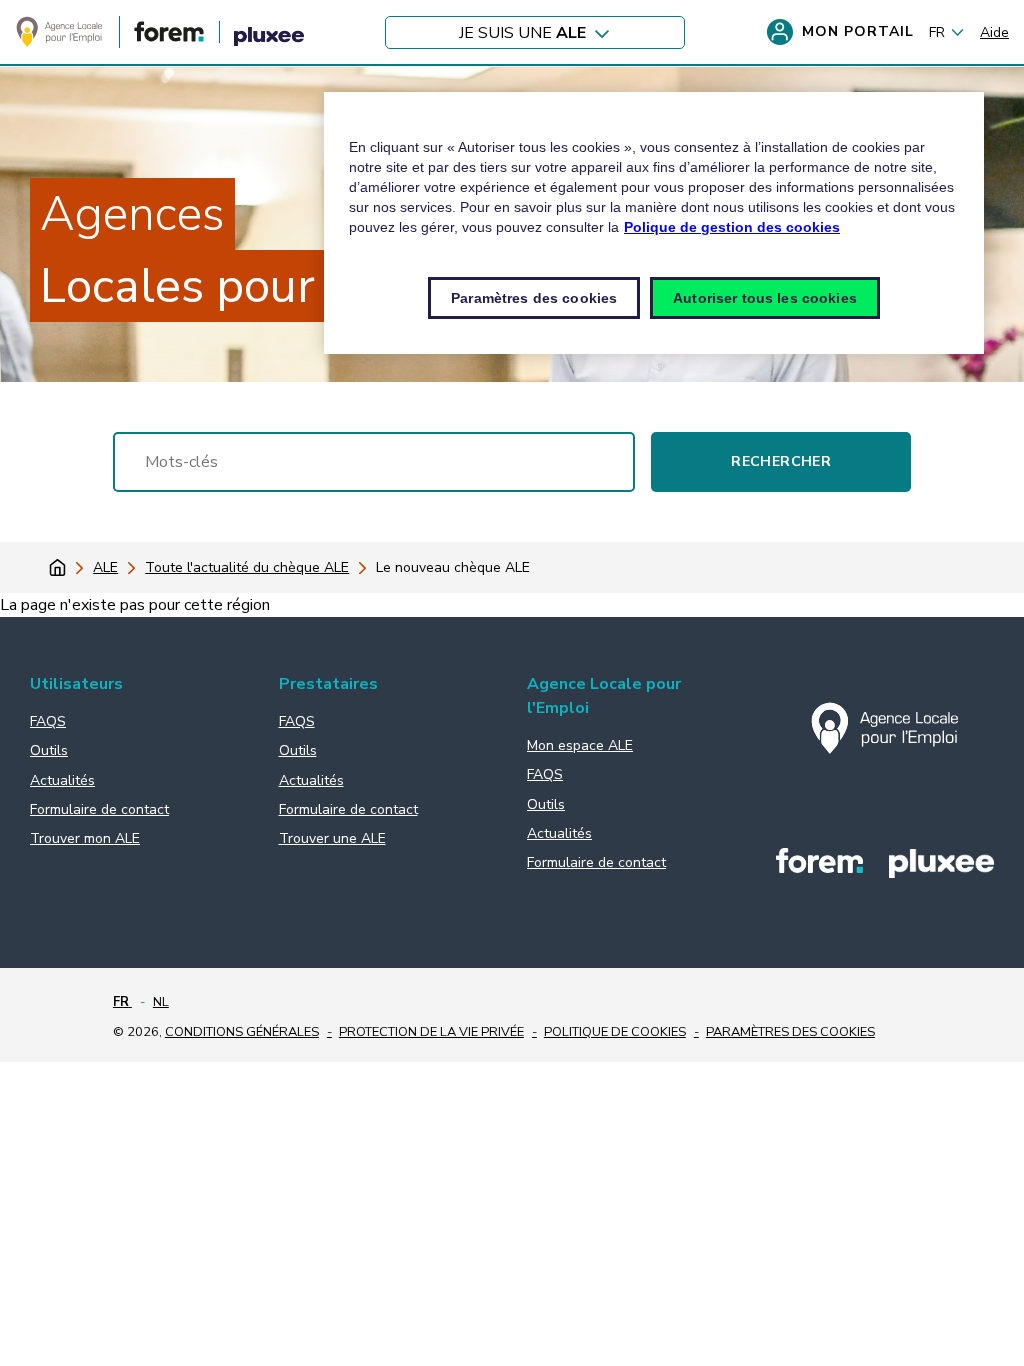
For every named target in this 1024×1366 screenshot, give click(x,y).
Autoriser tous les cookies (765, 298)
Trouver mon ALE (85, 838)
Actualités (62, 780)
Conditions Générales (242, 1032)
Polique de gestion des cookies (732, 227)
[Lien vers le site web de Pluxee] (269, 40)
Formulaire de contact (99, 809)
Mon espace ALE (580, 745)
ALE (105, 567)
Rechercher (781, 461)
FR (937, 32)
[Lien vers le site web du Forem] (169, 38)
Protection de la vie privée (431, 1032)
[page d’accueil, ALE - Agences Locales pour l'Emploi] (59, 44)
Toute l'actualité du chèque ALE (247, 567)
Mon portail (858, 31)
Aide (994, 32)
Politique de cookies (615, 1032)
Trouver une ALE (332, 838)
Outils (49, 750)
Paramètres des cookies (790, 1032)
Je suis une (522, 32)
